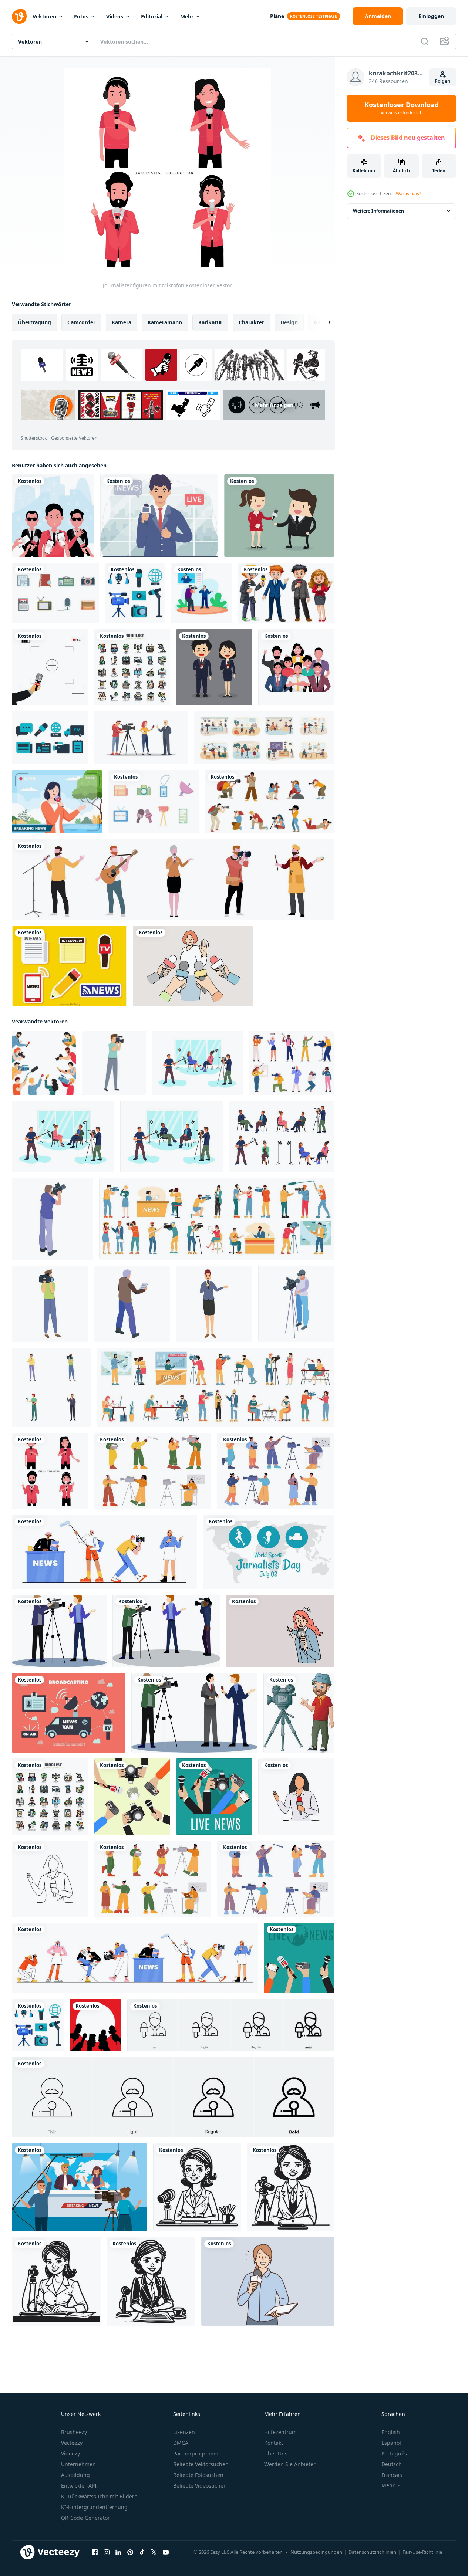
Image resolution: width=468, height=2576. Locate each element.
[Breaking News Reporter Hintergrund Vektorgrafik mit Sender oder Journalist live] (57, 802)
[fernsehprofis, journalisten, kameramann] (153, 1471)
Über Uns (276, 2453)
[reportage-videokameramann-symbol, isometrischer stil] (296, 1304)
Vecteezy (72, 2443)
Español (391, 2443)
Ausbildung (75, 2475)
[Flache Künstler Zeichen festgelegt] (173, 880)
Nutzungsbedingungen (316, 2552)
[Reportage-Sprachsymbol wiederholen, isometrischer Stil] (132, 1304)
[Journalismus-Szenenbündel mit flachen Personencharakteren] (264, 738)
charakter (251, 322)
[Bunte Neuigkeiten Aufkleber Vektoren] (69, 966)
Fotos (81, 16)
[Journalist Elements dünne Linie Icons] (132, 667)
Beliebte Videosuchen (200, 2486)
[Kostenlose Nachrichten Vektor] (153, 802)
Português (394, 2453)
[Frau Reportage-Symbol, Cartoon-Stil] (214, 1304)
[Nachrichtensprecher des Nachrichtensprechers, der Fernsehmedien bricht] (159, 516)
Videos (115, 16)
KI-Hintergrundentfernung (94, 2507)
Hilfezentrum (280, 2432)
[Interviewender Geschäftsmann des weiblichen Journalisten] (279, 516)
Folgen (443, 81)
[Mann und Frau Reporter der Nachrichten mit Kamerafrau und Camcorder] (80, 2187)
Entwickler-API (79, 2486)
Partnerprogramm (196, 2453)
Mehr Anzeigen (274, 405)
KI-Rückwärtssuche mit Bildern (99, 2496)
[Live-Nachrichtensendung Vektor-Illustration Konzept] (202, 593)
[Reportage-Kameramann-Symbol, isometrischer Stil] (53, 1219)
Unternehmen (78, 2464)
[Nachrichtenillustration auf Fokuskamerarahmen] (50, 667)
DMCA (181, 2443)
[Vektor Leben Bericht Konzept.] (132, 1797)
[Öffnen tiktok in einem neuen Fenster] (142, 2552)
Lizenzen (184, 2432)
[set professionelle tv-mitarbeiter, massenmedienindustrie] (153, 1879)
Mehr (187, 16)
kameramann (165, 322)
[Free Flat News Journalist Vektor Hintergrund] (69, 1713)
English (391, 2432)
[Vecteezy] (19, 16)
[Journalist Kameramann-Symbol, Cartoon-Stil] (50, 1304)
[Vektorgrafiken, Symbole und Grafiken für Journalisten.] (135, 593)
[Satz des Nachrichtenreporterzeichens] (286, 593)
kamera (122, 322)
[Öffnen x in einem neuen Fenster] (154, 2552)
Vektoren (44, 16)
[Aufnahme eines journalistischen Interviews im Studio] (197, 1063)
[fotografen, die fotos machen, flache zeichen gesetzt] (269, 802)
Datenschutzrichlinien (372, 2552)
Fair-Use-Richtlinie (422, 2552)
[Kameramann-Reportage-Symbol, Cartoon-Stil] (114, 1063)
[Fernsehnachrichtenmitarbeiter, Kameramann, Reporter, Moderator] (104, 1552)
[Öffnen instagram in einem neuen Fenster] (107, 2552)
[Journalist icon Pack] (50, 738)
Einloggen (431, 16)
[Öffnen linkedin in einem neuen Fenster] (118, 2552)
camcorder (81, 322)
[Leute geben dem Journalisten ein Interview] (53, 516)
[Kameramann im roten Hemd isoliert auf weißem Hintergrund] (299, 1713)
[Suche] (425, 41)
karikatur (210, 322)
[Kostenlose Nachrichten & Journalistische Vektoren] (55, 593)
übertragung (34, 322)
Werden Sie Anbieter (290, 2464)
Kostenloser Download (402, 108)
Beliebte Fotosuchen (198, 2475)
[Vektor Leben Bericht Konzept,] (214, 1797)
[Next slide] (323, 322)
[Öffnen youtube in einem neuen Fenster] (166, 2552)
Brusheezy (74, 2432)
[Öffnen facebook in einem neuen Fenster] (95, 2552)
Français (392, 2475)
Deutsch (392, 2464)
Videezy (70, 2453)
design (289, 322)
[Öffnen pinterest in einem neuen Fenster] (130, 2552)
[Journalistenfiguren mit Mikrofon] (50, 1471)
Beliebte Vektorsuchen (201, 2464)
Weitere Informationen (378, 211)
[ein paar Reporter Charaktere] (214, 667)
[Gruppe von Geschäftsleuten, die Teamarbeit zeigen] (296, 667)
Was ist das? (408, 194)
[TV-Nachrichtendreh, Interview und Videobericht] (276, 1471)
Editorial (152, 16)
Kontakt (274, 2443)
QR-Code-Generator (85, 2518)
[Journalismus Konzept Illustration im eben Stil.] (299, 1958)
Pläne (277, 16)
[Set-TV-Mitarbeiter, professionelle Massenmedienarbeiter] (276, 1879)
